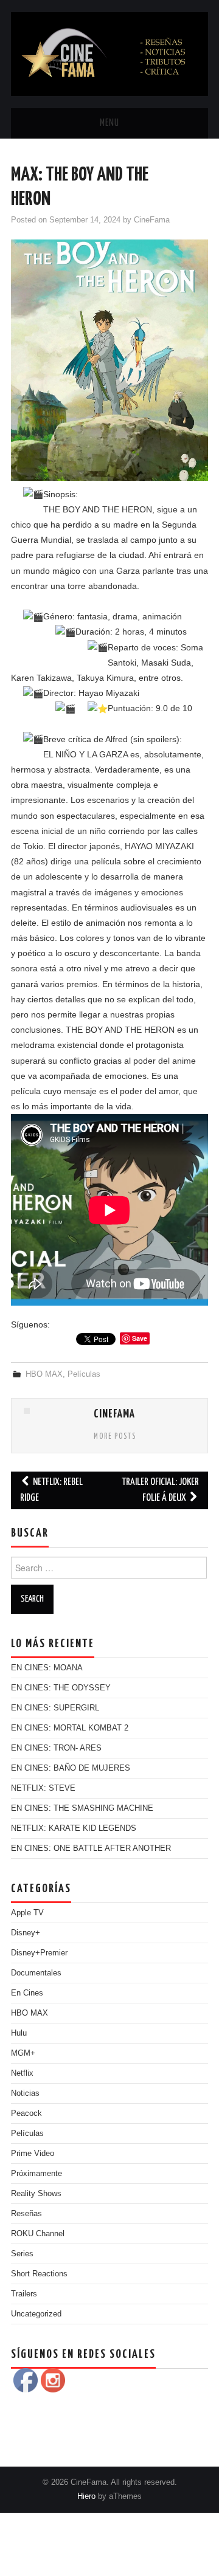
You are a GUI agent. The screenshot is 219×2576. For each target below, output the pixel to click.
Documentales (36, 1973)
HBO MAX (44, 1374)
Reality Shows (36, 2194)
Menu (109, 123)
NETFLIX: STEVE (43, 1788)
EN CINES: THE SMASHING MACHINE (82, 1808)
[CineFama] (109, 53)
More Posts (115, 1437)
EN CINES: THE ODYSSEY (61, 1688)
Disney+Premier (39, 1953)
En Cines (27, 1993)
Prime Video (33, 2154)
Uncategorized (36, 2314)
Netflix (22, 2073)
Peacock (26, 2113)
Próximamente (36, 2174)
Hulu (19, 2033)
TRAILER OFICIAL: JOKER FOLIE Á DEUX (160, 1490)
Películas (84, 1374)
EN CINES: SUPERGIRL (55, 1708)
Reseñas (26, 2214)
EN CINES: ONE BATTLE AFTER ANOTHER (91, 1848)
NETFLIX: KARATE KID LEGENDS (74, 1828)
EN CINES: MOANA (47, 1668)
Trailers (24, 2294)
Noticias (25, 2093)
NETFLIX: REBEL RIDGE (51, 1490)
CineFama (152, 220)
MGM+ (23, 2053)
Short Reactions (39, 2274)
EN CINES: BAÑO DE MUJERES (71, 1768)
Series (22, 2254)
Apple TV (27, 1913)
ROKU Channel (38, 2234)
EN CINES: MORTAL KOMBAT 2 (70, 1728)
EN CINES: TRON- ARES (56, 1748)
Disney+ (26, 1933)
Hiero (86, 2496)
